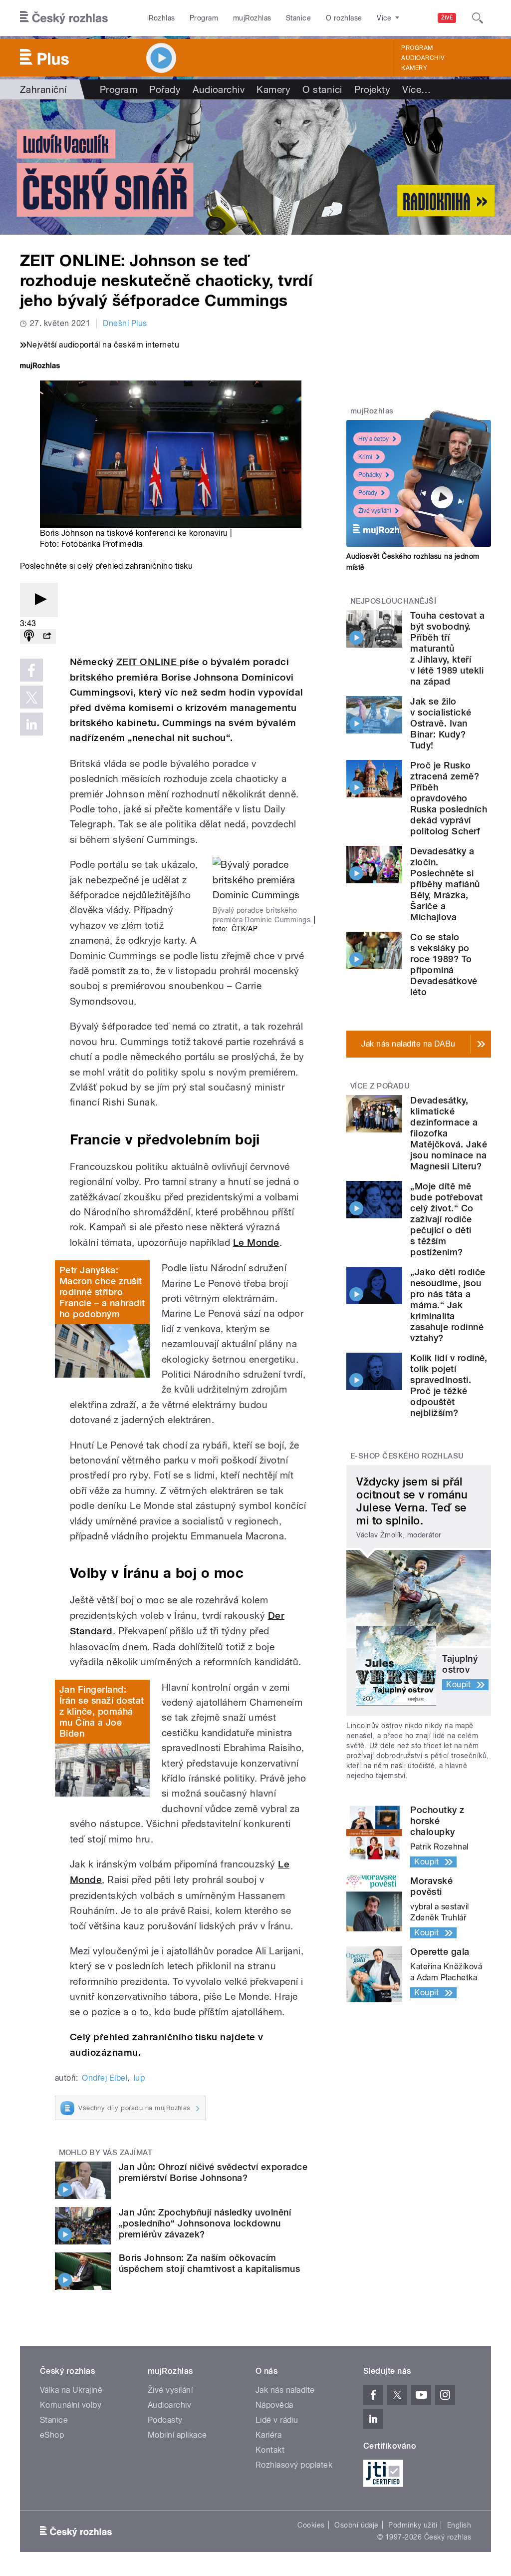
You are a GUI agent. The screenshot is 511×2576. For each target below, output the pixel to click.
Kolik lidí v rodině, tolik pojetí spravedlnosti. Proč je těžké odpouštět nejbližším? (449, 1385)
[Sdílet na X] (31, 697)
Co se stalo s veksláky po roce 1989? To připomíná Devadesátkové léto (444, 964)
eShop (52, 2435)
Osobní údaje (357, 2525)
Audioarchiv (423, 58)
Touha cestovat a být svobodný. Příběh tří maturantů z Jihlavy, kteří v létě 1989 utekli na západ (447, 648)
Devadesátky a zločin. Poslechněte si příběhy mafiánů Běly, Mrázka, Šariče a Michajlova (445, 884)
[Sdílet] (47, 636)
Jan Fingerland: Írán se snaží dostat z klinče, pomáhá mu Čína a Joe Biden (102, 1711)
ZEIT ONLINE (148, 662)
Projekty (373, 89)
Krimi (365, 457)
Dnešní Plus (125, 323)
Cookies (311, 2525)
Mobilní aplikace (177, 2435)
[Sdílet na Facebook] (31, 670)
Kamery (414, 68)
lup (139, 2078)
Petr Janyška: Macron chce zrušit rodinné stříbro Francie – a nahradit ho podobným (102, 1292)
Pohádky (370, 475)
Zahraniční (43, 89)
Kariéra (268, 2435)
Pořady (165, 89)
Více (416, 89)
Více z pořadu (380, 1086)
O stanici (322, 89)
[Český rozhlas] (64, 18)
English (459, 2525)
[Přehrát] (39, 600)
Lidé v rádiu (277, 2420)
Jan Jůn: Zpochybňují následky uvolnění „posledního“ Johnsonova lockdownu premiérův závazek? (205, 2223)
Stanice (298, 18)
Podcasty (165, 2420)
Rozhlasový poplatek (294, 2465)
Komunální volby (71, 2405)
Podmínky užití (413, 2525)
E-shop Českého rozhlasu (407, 1456)
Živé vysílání (375, 511)
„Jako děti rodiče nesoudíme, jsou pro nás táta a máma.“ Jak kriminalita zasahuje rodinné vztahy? (448, 1305)
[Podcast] (29, 636)
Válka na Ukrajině (71, 2390)
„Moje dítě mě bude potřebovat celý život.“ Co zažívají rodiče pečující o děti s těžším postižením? (446, 1219)
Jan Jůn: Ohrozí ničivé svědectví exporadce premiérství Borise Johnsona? (213, 2172)
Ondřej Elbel (105, 2078)
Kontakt (270, 2450)
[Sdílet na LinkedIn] (31, 724)
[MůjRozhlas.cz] (40, 367)
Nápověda (274, 2405)
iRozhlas (161, 18)
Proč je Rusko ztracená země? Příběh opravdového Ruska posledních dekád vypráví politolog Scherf (449, 798)
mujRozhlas (252, 18)
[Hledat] (478, 18)
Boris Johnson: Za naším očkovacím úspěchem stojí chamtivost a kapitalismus (209, 2263)
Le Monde (256, 1243)
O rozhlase (344, 18)
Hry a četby (374, 439)
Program (204, 18)
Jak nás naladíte (285, 2390)
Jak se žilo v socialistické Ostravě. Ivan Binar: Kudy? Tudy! (441, 723)
